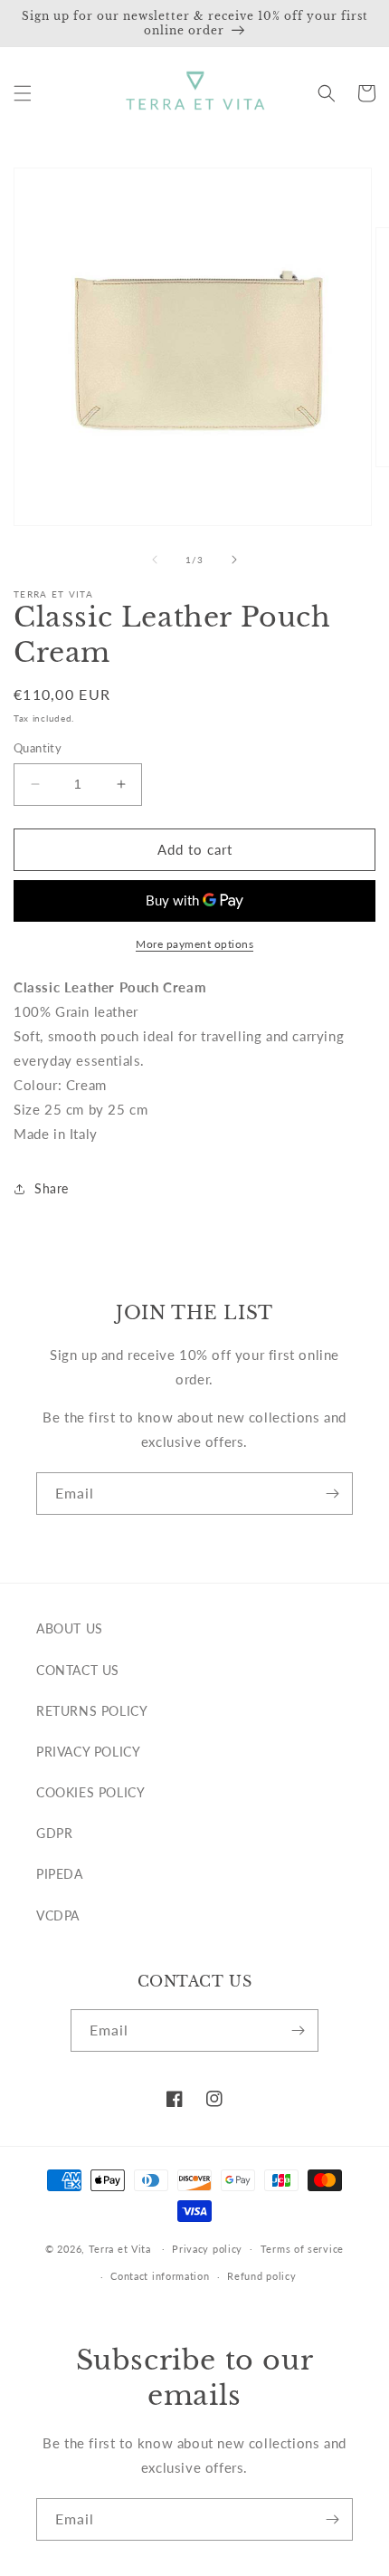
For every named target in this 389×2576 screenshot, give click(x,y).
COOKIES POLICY (90, 1792)
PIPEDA (60, 1874)
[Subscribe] (332, 1494)
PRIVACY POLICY (88, 1752)
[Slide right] (234, 560)
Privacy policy (207, 2249)
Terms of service (302, 2249)
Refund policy (261, 2276)
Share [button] (52, 1188)
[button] (23, 93)
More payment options (194, 944)
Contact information (160, 2276)
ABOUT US (70, 1628)
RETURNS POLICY (92, 1711)
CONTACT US (78, 1670)
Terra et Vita (120, 2248)
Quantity (38, 748)
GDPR (54, 1833)
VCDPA (58, 1915)
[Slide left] (155, 560)
